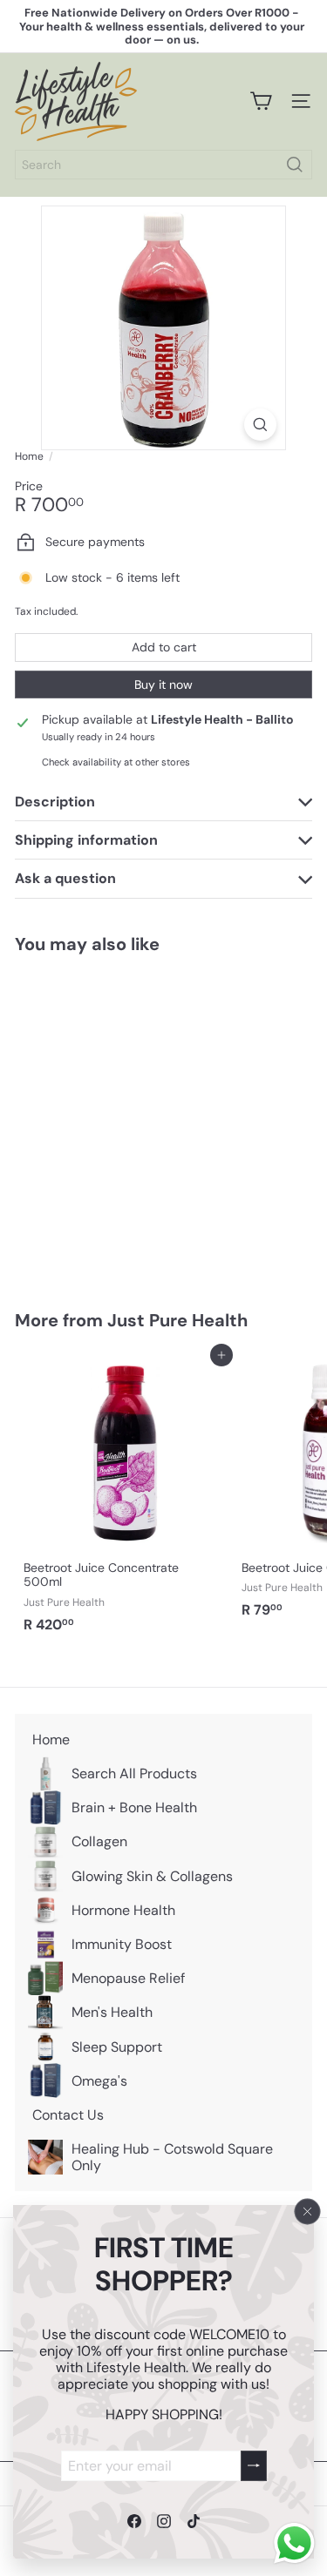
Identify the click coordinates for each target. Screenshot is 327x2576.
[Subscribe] (254, 2465)
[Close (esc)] (308, 2211)
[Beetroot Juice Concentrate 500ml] (124, 1498)
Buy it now (163, 684)
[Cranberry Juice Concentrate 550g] (124, 1122)
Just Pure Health (177, 1320)
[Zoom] (260, 425)
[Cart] (261, 101)
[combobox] (163, 165)
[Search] (295, 165)
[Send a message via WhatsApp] (294, 2543)
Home (29, 456)
